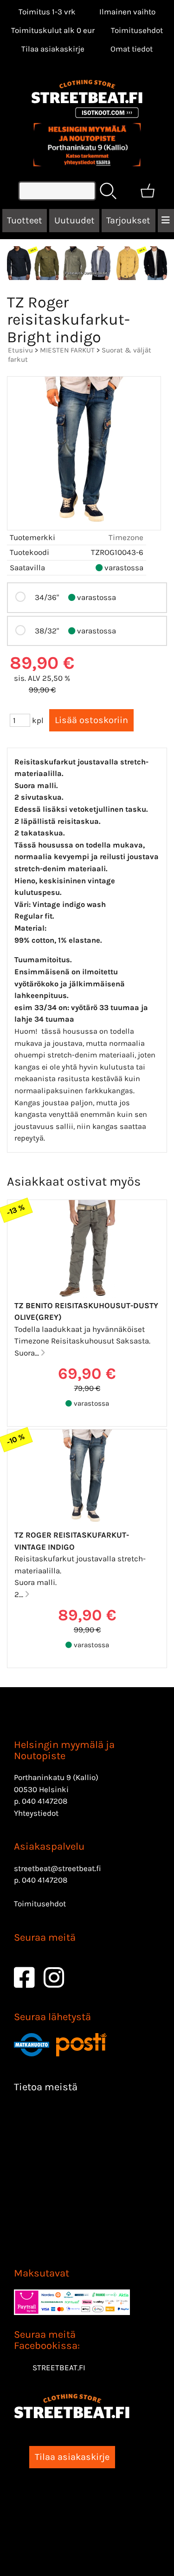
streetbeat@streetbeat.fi (58, 1868)
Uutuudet (74, 220)
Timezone (126, 537)
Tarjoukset (128, 220)
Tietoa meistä (46, 2087)
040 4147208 (45, 1801)
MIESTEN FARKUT (67, 350)
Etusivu (20, 350)
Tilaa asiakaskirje (53, 49)
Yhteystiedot (36, 1813)
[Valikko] (166, 221)
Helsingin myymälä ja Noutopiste (64, 1750)
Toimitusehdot (137, 30)
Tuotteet (25, 220)
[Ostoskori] (148, 191)
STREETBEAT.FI (59, 2367)
